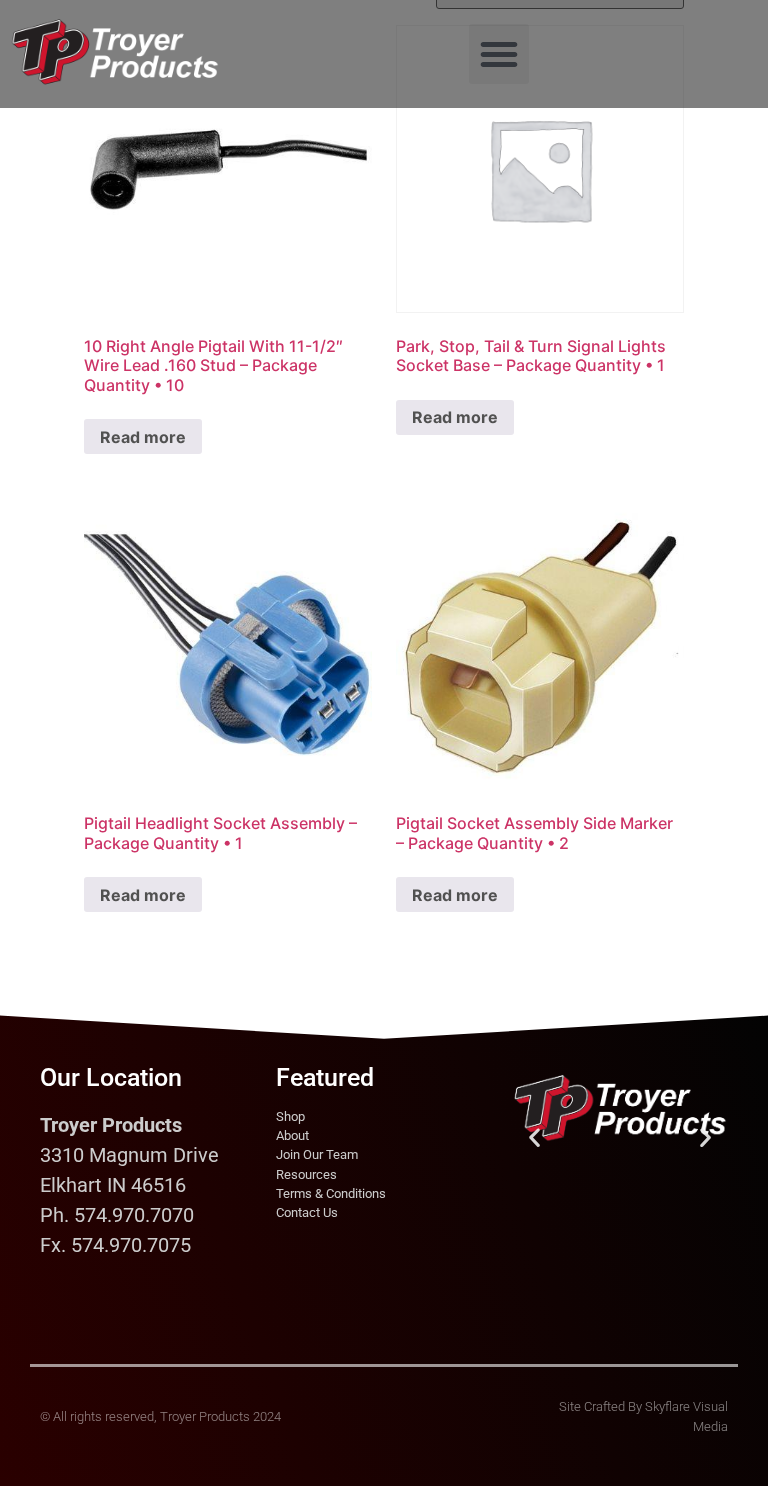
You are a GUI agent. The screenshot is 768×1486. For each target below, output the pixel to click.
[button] (499, 54)
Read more (143, 437)
